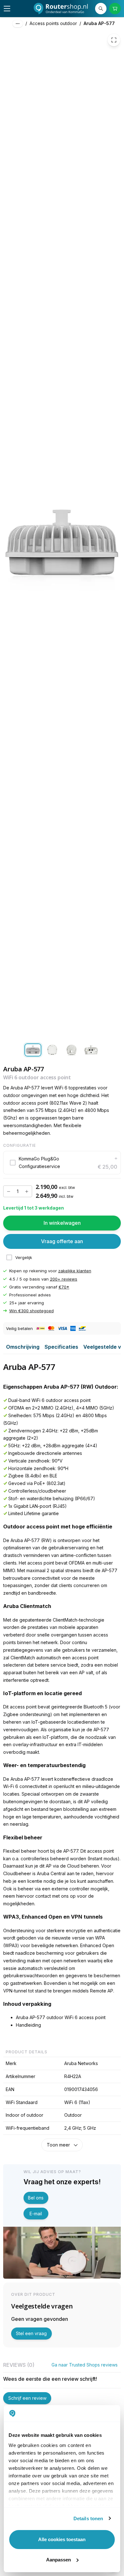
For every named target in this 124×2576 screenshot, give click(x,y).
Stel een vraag (31, 2333)
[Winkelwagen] (115, 9)
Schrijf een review (27, 2398)
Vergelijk (24, 1257)
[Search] (101, 9)
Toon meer (58, 2145)
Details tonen (88, 2518)
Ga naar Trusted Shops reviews (85, 2365)
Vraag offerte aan (62, 1241)
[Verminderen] (9, 1191)
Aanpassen (59, 2560)
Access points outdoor (53, 23)
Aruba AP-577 (99, 23)
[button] (62, 1163)
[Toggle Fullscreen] (114, 40)
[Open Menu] (7, 9)
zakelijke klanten (75, 1271)
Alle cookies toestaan (62, 2539)
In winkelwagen (62, 1223)
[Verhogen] (27, 1191)
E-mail (36, 2214)
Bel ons (36, 2198)
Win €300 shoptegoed (31, 1311)
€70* (64, 1287)
